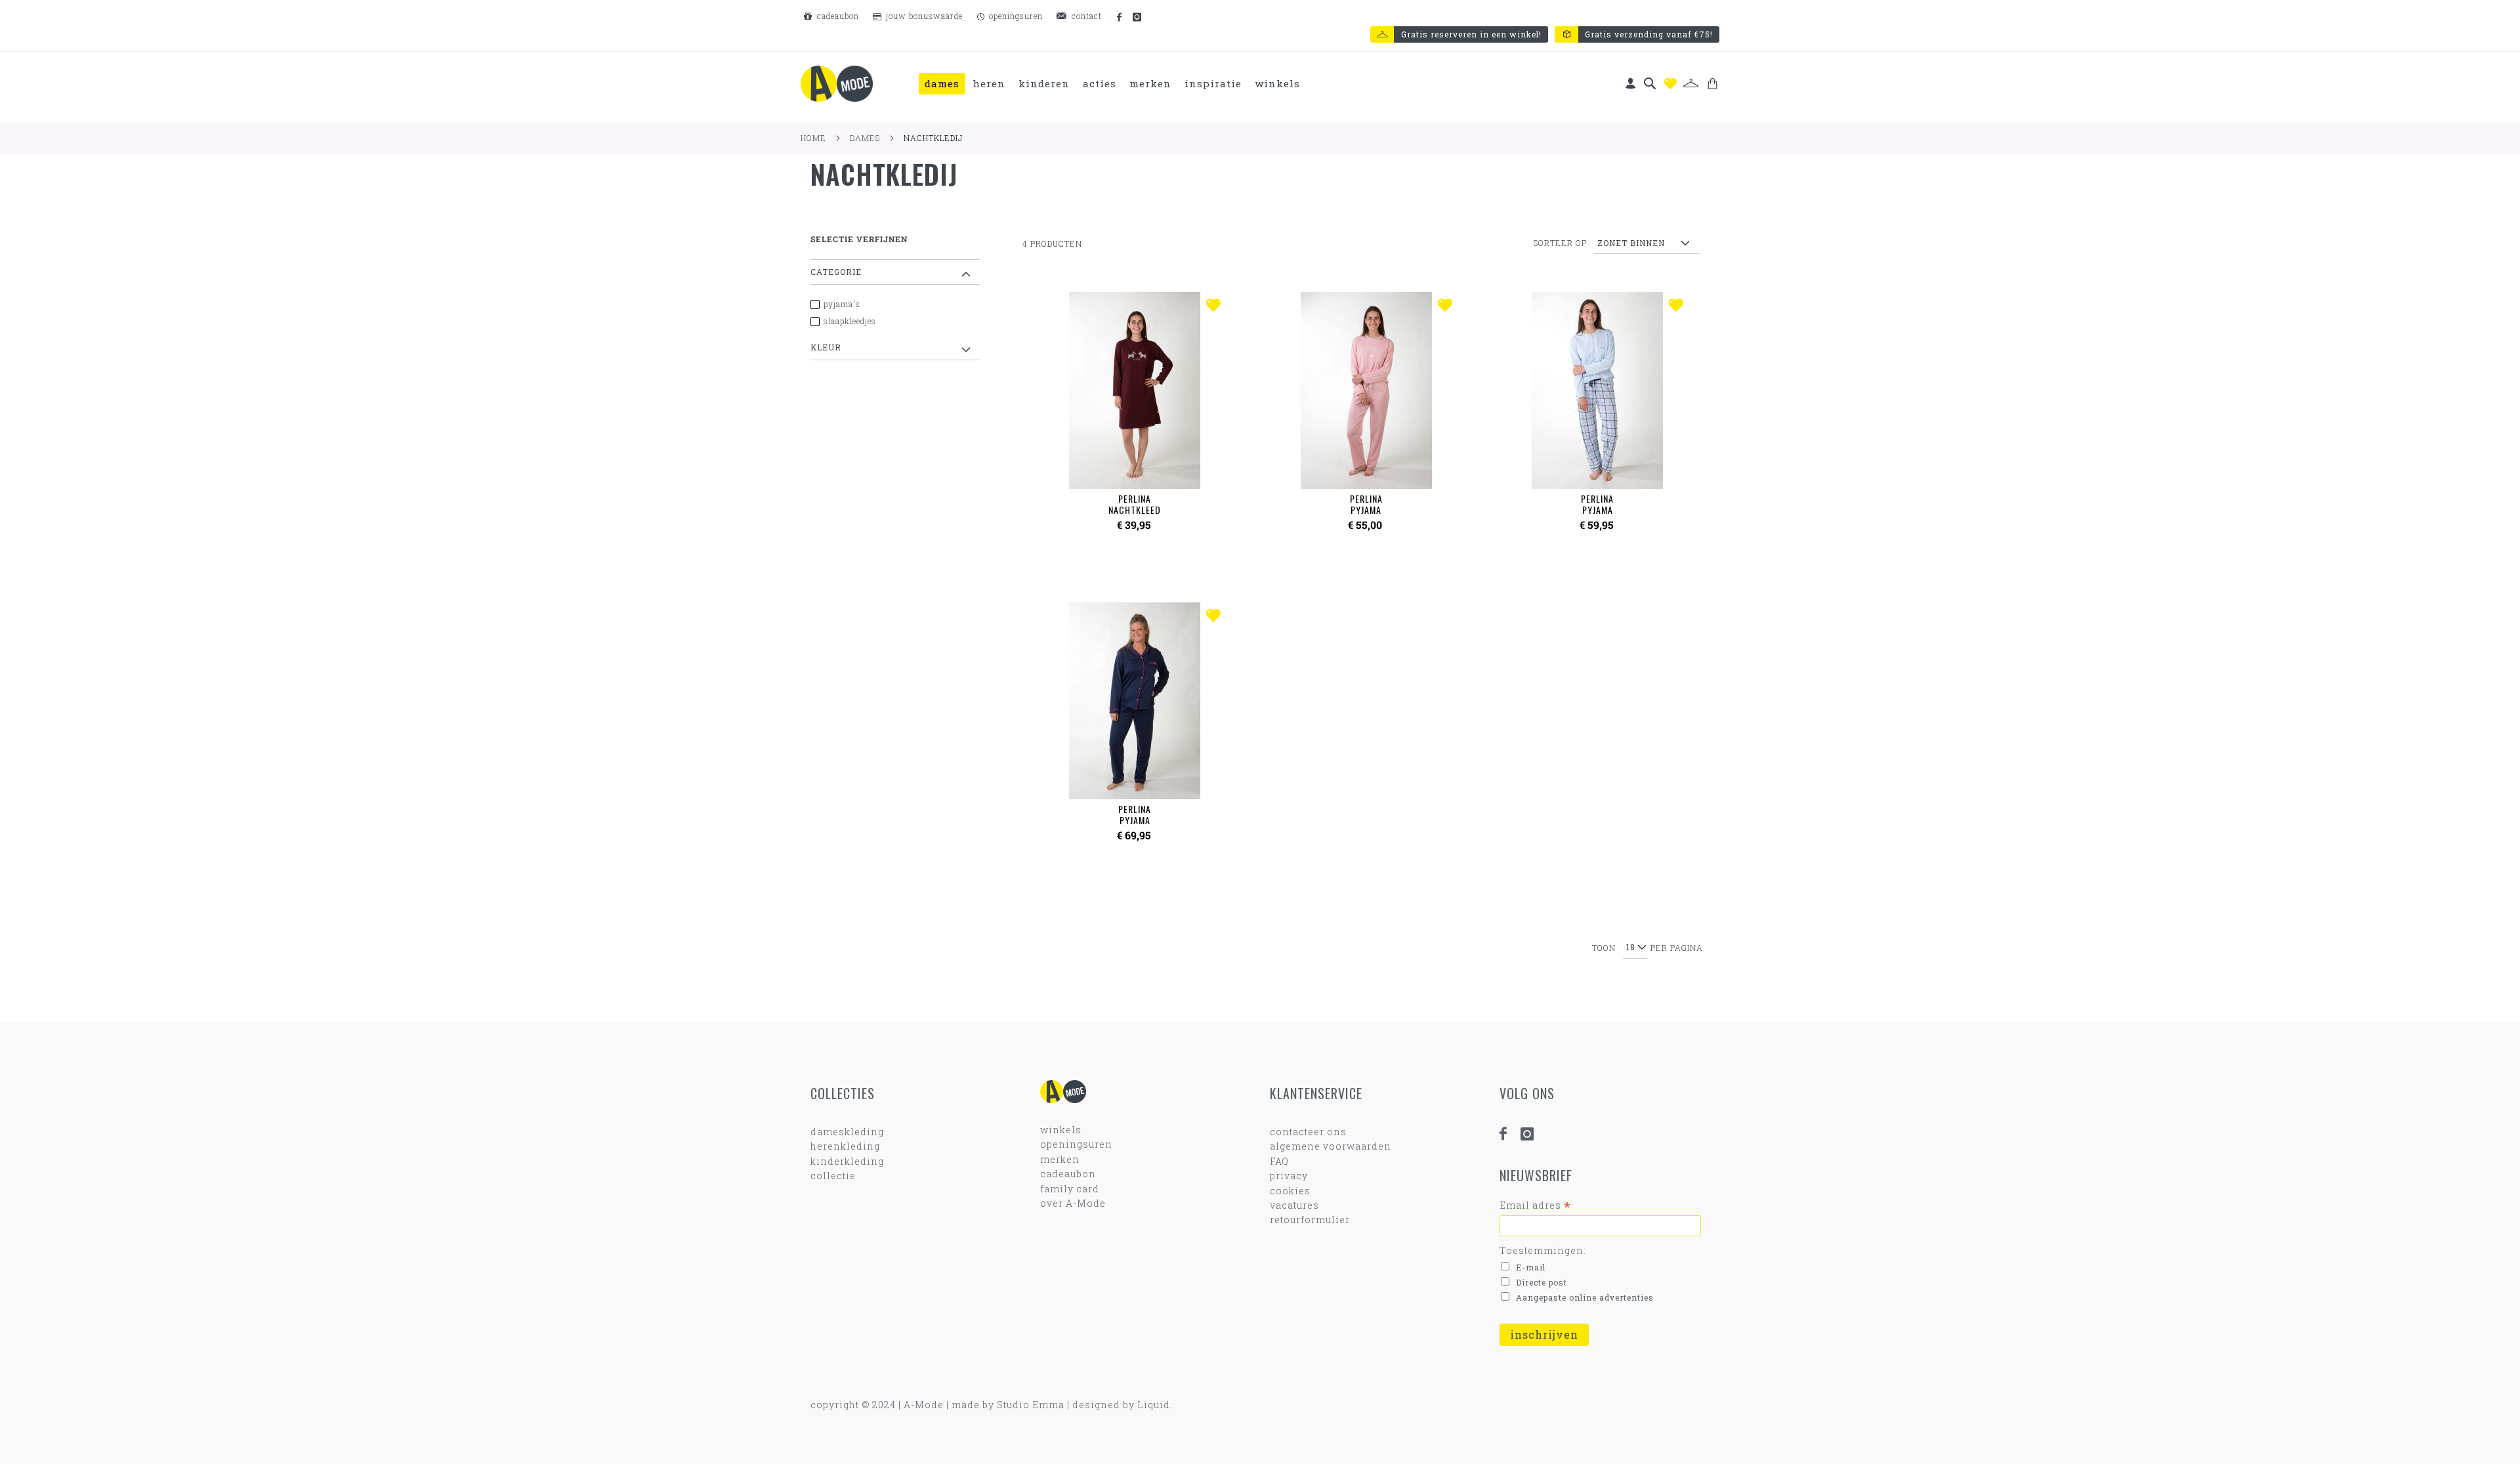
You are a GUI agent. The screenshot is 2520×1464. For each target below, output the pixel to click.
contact (1085, 16)
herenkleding (845, 1146)
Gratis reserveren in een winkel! (1471, 34)
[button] (1216, 306)
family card (1070, 1189)
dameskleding (847, 1132)
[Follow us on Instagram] (1138, 18)
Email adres (1535, 1205)
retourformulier (1310, 1220)
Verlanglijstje (1670, 84)
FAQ (1279, 1161)
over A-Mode (1073, 1203)
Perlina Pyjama (1366, 504)
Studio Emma (1031, 1405)
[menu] (1113, 84)
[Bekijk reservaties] (1691, 83)
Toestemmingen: (1543, 1250)
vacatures (1294, 1205)
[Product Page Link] (1135, 392)
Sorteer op (1560, 243)
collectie (833, 1176)
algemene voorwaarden (1331, 1146)
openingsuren (1015, 16)
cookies (1290, 1191)
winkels (1061, 1130)
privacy (1289, 1176)
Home (813, 138)
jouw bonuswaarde (923, 16)
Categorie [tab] (836, 272)
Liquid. (1155, 1405)
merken (1060, 1159)
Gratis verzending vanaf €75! (1649, 34)
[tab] (1113, 84)
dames (865, 138)
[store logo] (837, 84)
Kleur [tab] (826, 347)
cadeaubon (837, 16)
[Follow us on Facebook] (1120, 18)
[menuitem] (942, 84)
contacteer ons (1308, 1132)
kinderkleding (847, 1161)
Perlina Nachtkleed (1135, 504)
